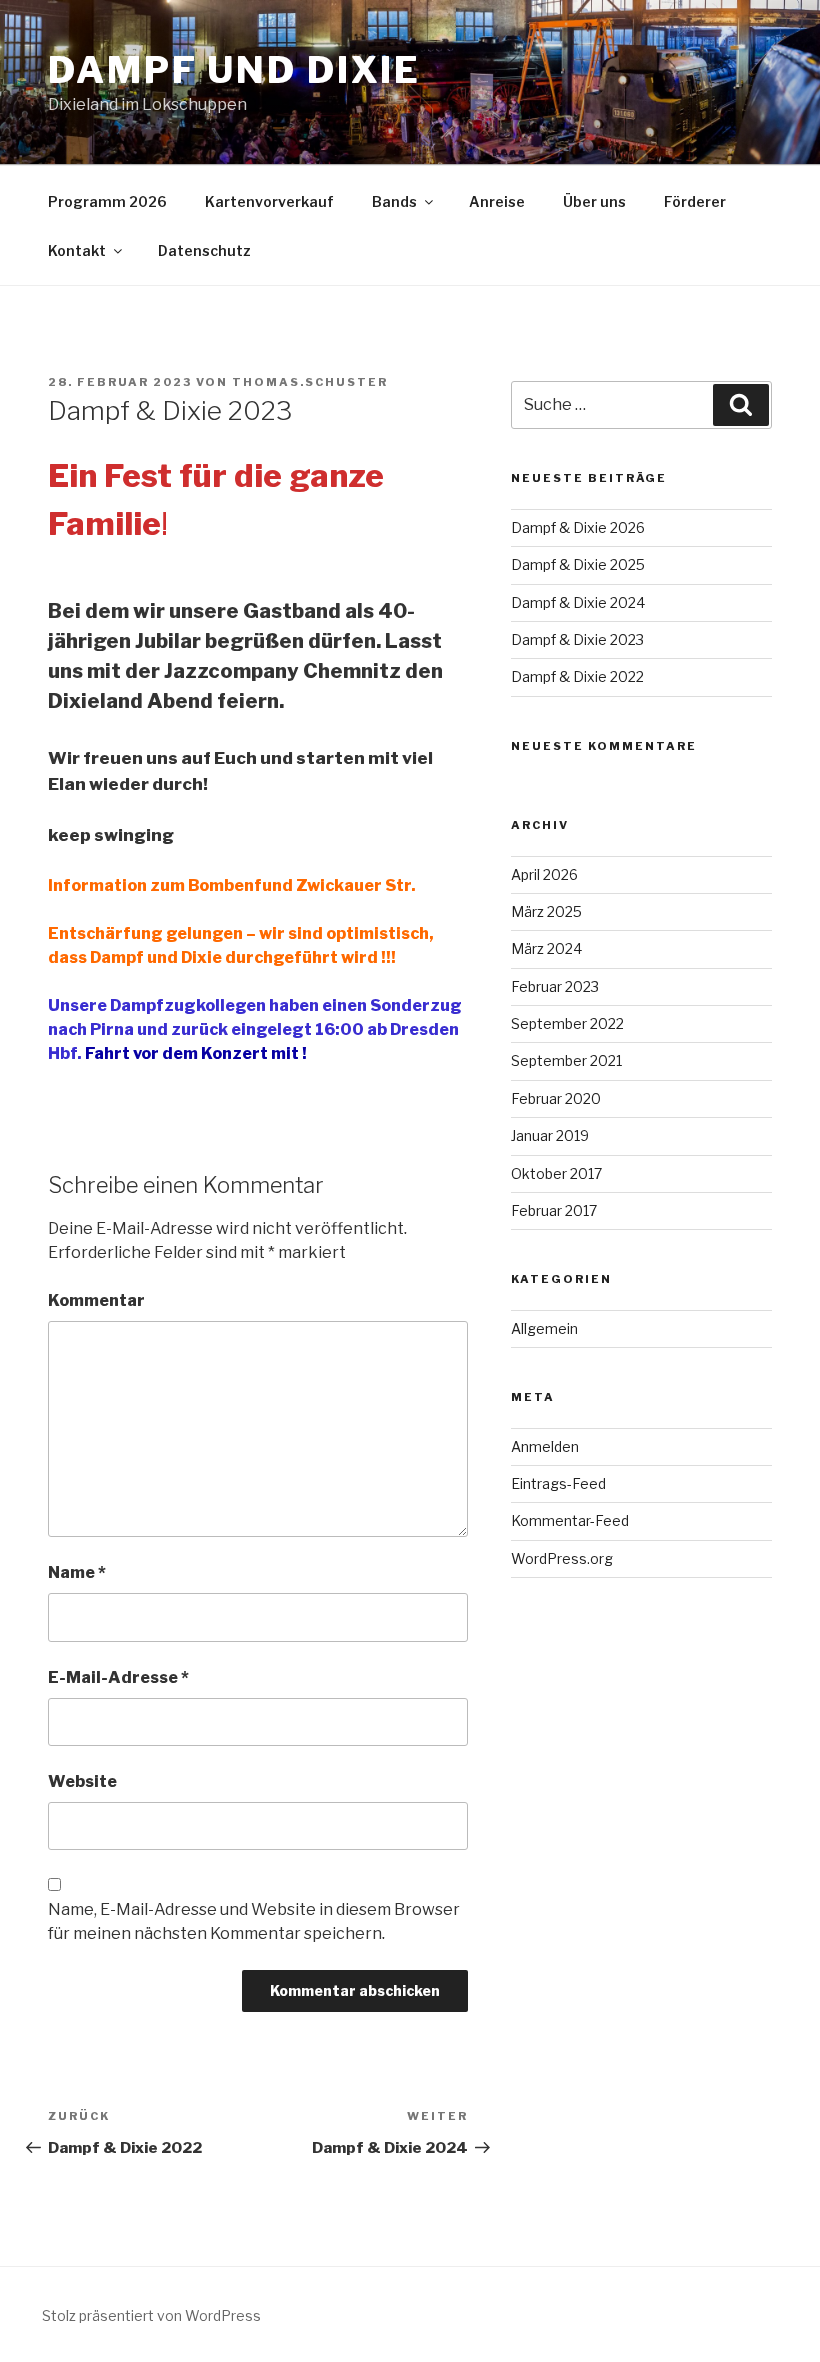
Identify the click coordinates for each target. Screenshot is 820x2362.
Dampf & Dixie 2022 (577, 676)
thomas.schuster (310, 382)
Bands (394, 201)
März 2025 (546, 911)
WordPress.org (562, 1558)
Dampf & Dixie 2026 (578, 527)
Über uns (594, 201)
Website (82, 1781)
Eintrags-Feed (558, 1483)
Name (77, 1572)
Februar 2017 (554, 1210)
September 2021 (566, 1060)
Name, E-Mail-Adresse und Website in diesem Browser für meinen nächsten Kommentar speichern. (254, 1921)
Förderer (695, 201)
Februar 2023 (555, 986)
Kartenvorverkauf (269, 201)
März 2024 (546, 948)
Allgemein (544, 1328)
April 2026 (544, 874)
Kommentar (96, 1300)
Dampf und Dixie (234, 70)
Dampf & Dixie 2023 (577, 639)
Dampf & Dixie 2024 (578, 602)
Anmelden (545, 1446)
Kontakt (77, 250)
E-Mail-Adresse (118, 1677)
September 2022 (567, 1023)
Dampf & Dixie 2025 (578, 564)
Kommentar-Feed (570, 1520)
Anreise (497, 201)
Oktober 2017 (556, 1173)
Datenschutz (204, 250)
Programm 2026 (107, 201)
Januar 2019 (550, 1135)
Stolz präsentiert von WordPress (151, 2315)
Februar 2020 (556, 1098)
